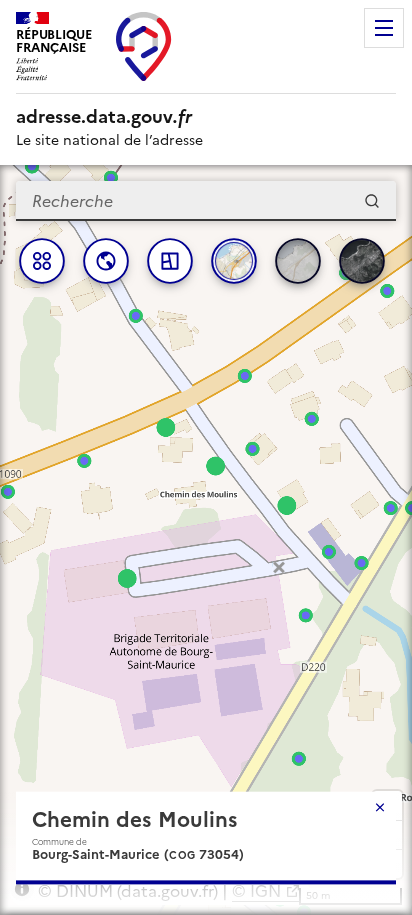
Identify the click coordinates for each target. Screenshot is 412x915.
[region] (206, 540)
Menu (384, 28)
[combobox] (206, 201)
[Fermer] (380, 807)
